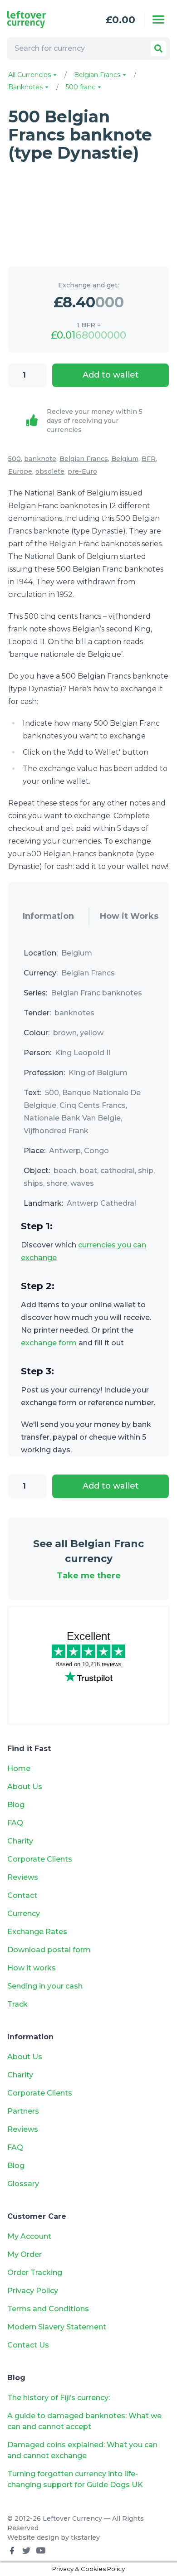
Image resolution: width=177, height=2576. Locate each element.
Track (17, 2004)
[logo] (39, 19)
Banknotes (26, 87)
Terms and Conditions (48, 2309)
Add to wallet (111, 375)
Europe (20, 471)
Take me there (89, 1576)
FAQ (15, 1823)
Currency (24, 1914)
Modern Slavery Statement (57, 2327)
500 (15, 459)
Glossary (23, 2184)
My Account (29, 2236)
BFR (149, 459)
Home (19, 1768)
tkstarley (85, 2537)
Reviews (23, 1877)
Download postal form (49, 1950)
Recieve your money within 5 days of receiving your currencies (95, 421)
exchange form (49, 1343)
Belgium (125, 459)
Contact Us (28, 2345)
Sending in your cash (45, 1986)
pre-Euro (82, 471)
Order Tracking (35, 2273)
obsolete (50, 471)
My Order (25, 2254)
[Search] (158, 49)
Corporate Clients (40, 1859)
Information (48, 916)
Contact (22, 1895)
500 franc (81, 87)
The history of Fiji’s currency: (59, 2398)
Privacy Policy (33, 2291)
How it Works (129, 916)
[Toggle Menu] (158, 19)
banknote (40, 459)
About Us (25, 1787)
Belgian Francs (98, 75)
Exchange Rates (37, 1932)
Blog (16, 1805)
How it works (32, 1968)
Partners (23, 2111)
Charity (20, 1841)
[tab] (48, 917)
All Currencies (30, 75)
